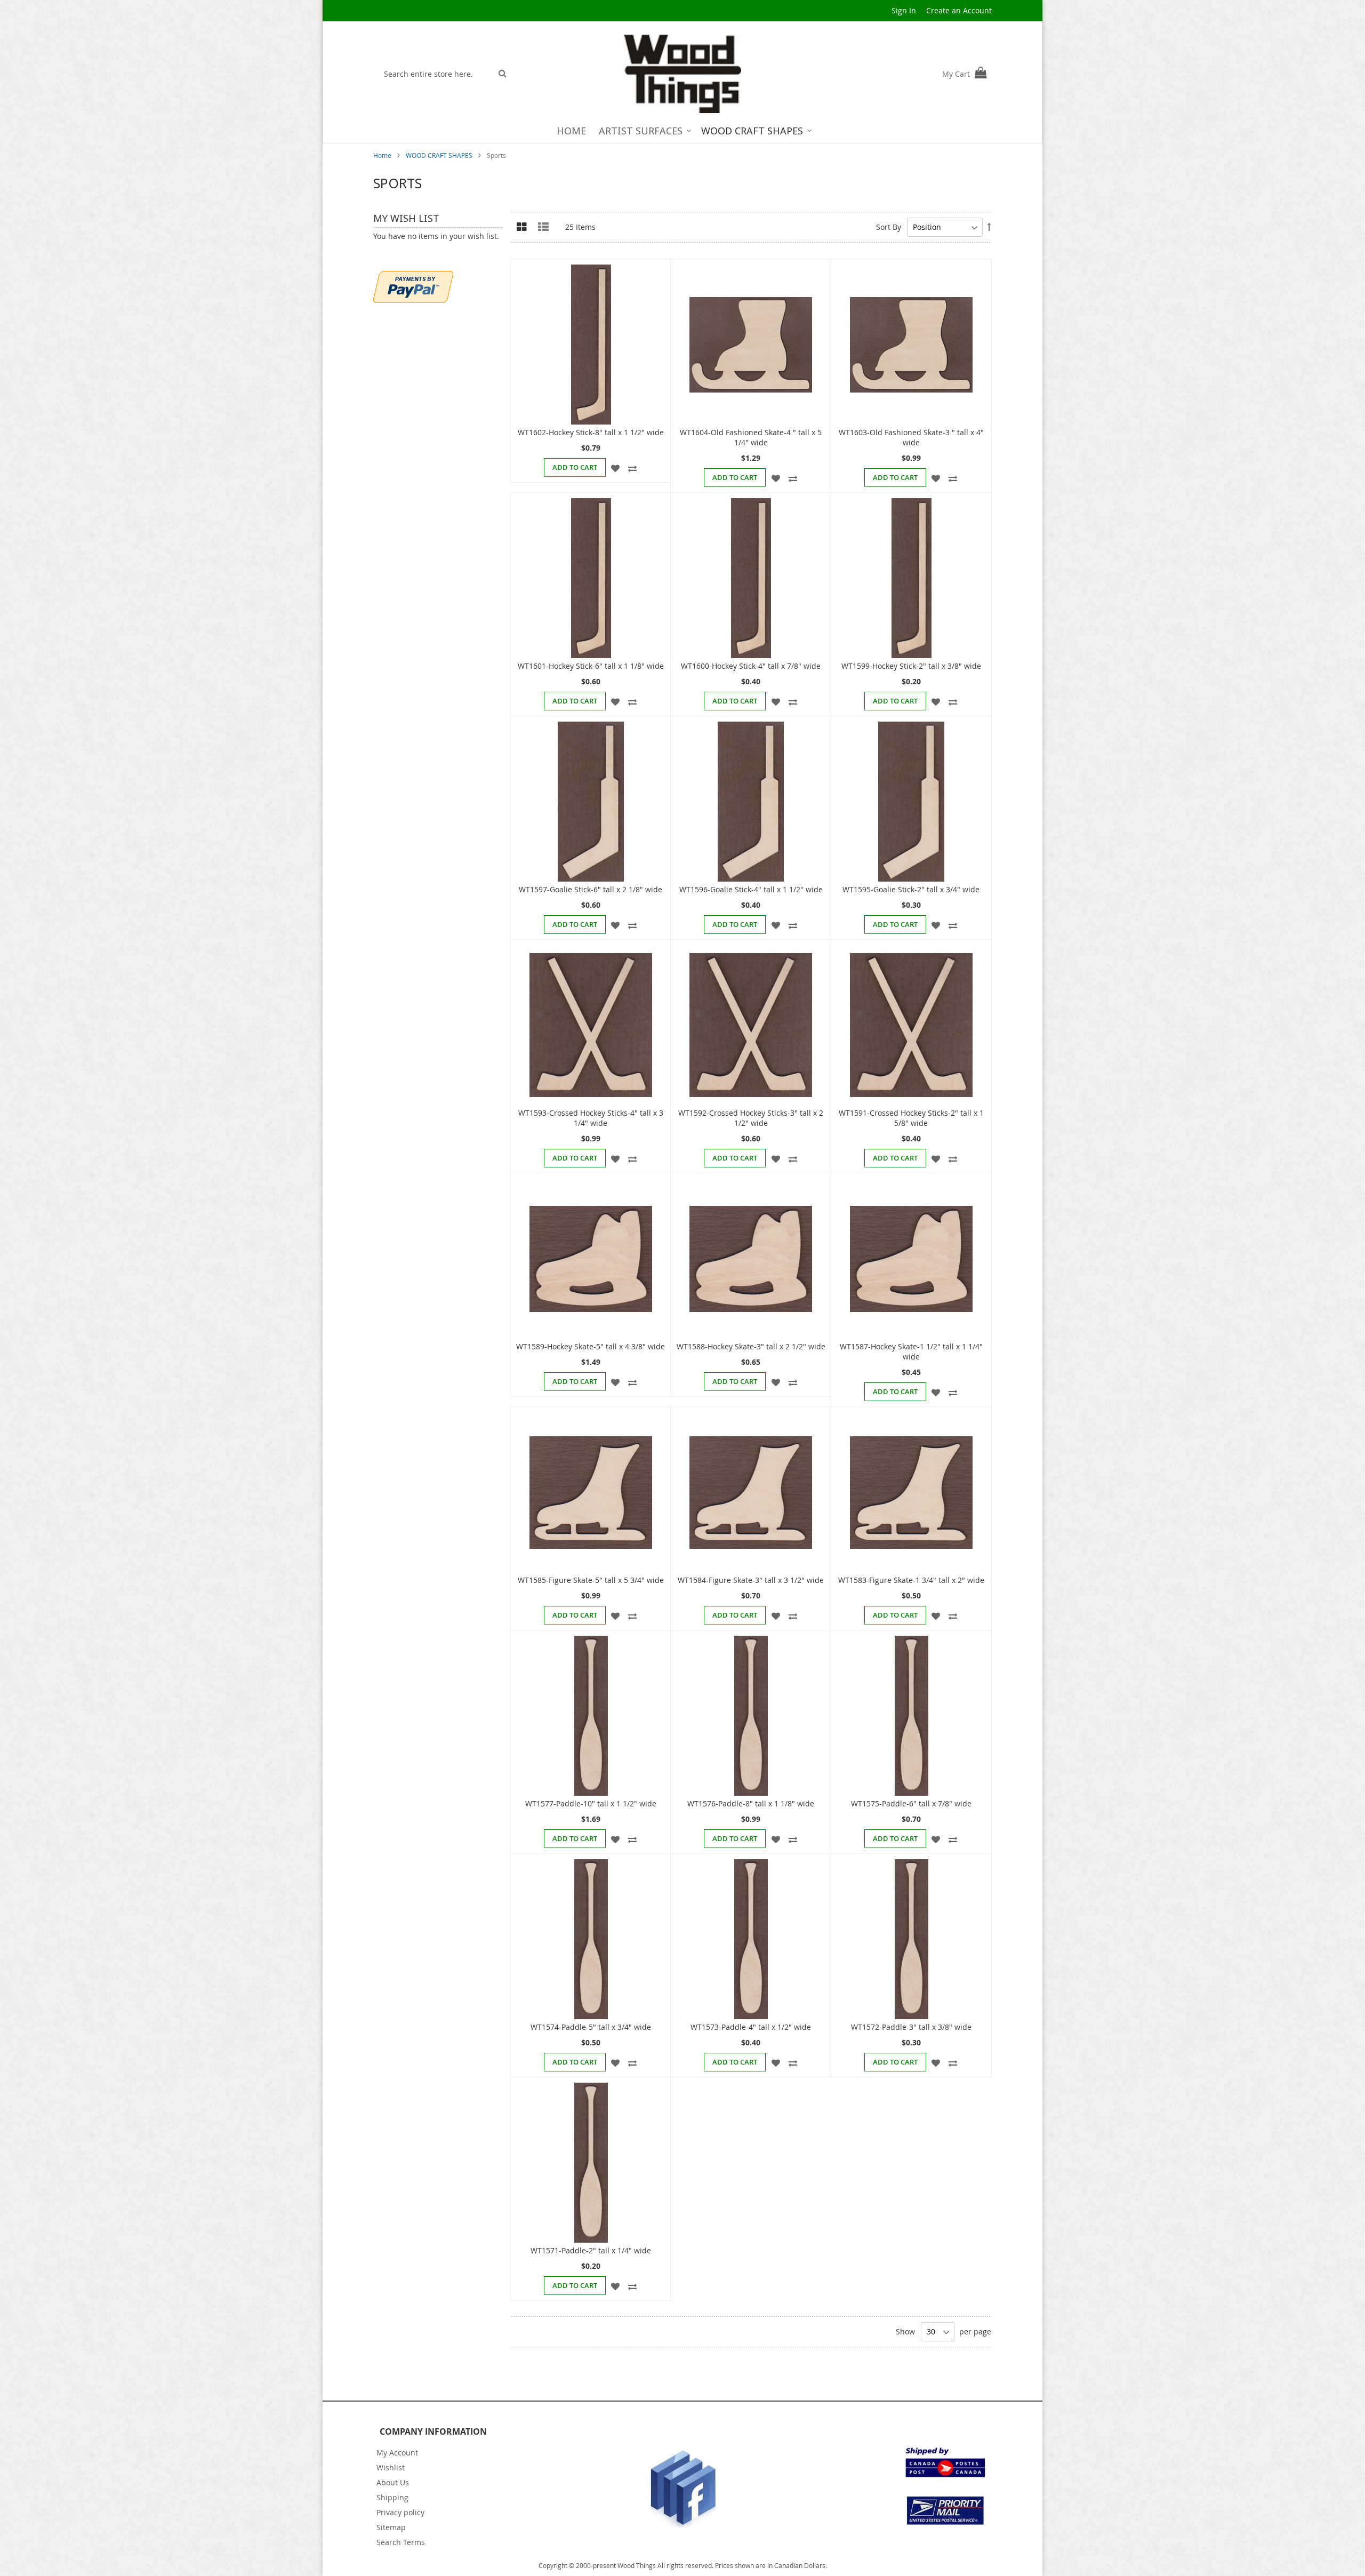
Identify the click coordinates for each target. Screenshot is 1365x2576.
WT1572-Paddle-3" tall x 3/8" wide (911, 2027)
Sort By (889, 227)
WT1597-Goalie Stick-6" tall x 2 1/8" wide (591, 889)
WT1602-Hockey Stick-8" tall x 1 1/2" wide (591, 432)
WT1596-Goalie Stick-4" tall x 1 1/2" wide (751, 889)
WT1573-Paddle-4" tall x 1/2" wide (751, 2027)
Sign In (904, 10)
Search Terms (401, 2542)
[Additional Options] (413, 286)
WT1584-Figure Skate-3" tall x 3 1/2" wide (751, 1580)
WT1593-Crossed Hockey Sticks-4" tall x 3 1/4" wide (591, 1118)
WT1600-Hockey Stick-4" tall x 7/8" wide (751, 666)
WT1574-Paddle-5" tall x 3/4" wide (591, 2027)
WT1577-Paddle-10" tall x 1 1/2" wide (591, 1803)
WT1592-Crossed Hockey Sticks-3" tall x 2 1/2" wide (751, 1118)
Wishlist (391, 2467)
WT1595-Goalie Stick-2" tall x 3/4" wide (911, 889)
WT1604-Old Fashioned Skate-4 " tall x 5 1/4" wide (751, 437)
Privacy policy (400, 2512)
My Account (397, 2453)
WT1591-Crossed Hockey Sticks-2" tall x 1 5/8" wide (911, 1118)
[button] (616, 467)
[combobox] (435, 74)
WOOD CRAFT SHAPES (440, 155)
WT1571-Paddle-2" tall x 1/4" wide (591, 2250)
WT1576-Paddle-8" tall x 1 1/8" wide (751, 1803)
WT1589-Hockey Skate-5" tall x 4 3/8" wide (591, 1346)
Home (383, 155)
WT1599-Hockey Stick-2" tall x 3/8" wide (911, 666)
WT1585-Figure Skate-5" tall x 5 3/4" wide (591, 1580)
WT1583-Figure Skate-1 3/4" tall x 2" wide (911, 1580)
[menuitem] (571, 131)
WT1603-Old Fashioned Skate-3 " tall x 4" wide (911, 437)
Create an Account (959, 10)
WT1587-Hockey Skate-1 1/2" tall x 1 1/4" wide (911, 1351)
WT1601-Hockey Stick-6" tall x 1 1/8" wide (591, 666)
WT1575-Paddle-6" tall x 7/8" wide (911, 1803)
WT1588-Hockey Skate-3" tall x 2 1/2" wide (751, 1346)
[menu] (683, 131)
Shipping (392, 2497)
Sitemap (391, 2527)
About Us (393, 2482)
